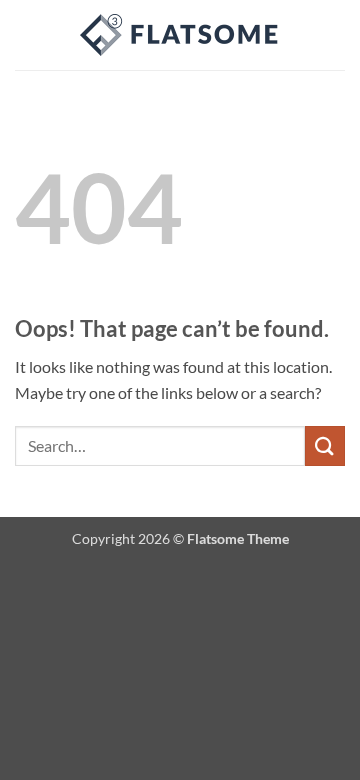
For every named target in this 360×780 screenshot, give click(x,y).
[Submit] (325, 445)
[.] (180, 35)
